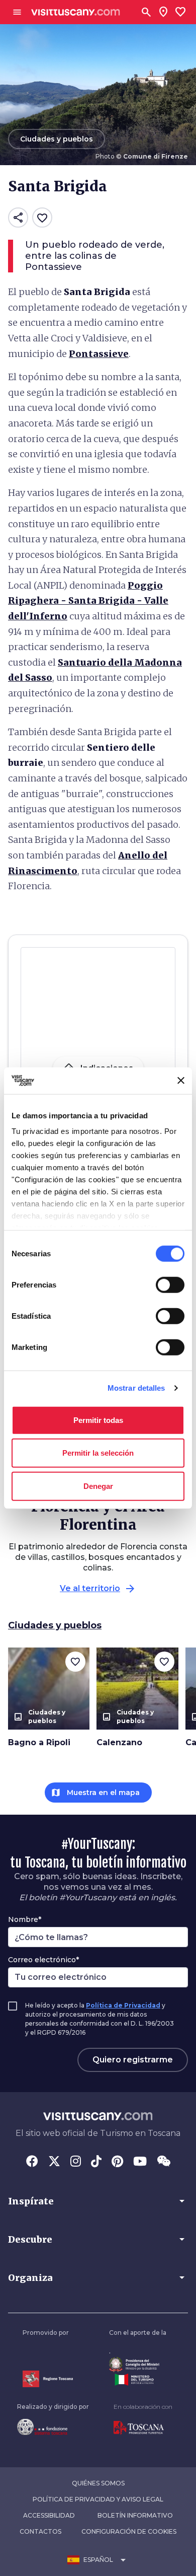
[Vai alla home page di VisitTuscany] (76, 12)
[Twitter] (54, 2162)
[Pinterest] (117, 2162)
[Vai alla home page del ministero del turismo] (138, 2380)
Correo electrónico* (43, 1960)
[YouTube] (140, 2162)
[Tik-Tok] (96, 2162)
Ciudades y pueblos (55, 1625)
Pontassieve (99, 354)
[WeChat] (164, 2162)
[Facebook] (32, 2162)
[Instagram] (76, 2162)
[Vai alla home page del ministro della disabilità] (138, 2365)
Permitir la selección (98, 1453)
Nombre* (25, 1919)
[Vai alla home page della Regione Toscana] (48, 2379)
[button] (98, 2201)
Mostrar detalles (136, 1388)
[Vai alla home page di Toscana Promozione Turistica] (143, 2428)
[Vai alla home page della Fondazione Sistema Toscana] (53, 2427)
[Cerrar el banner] (181, 1081)
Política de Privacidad (123, 2005)
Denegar (98, 1486)
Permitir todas (98, 1420)
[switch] (170, 1284)
